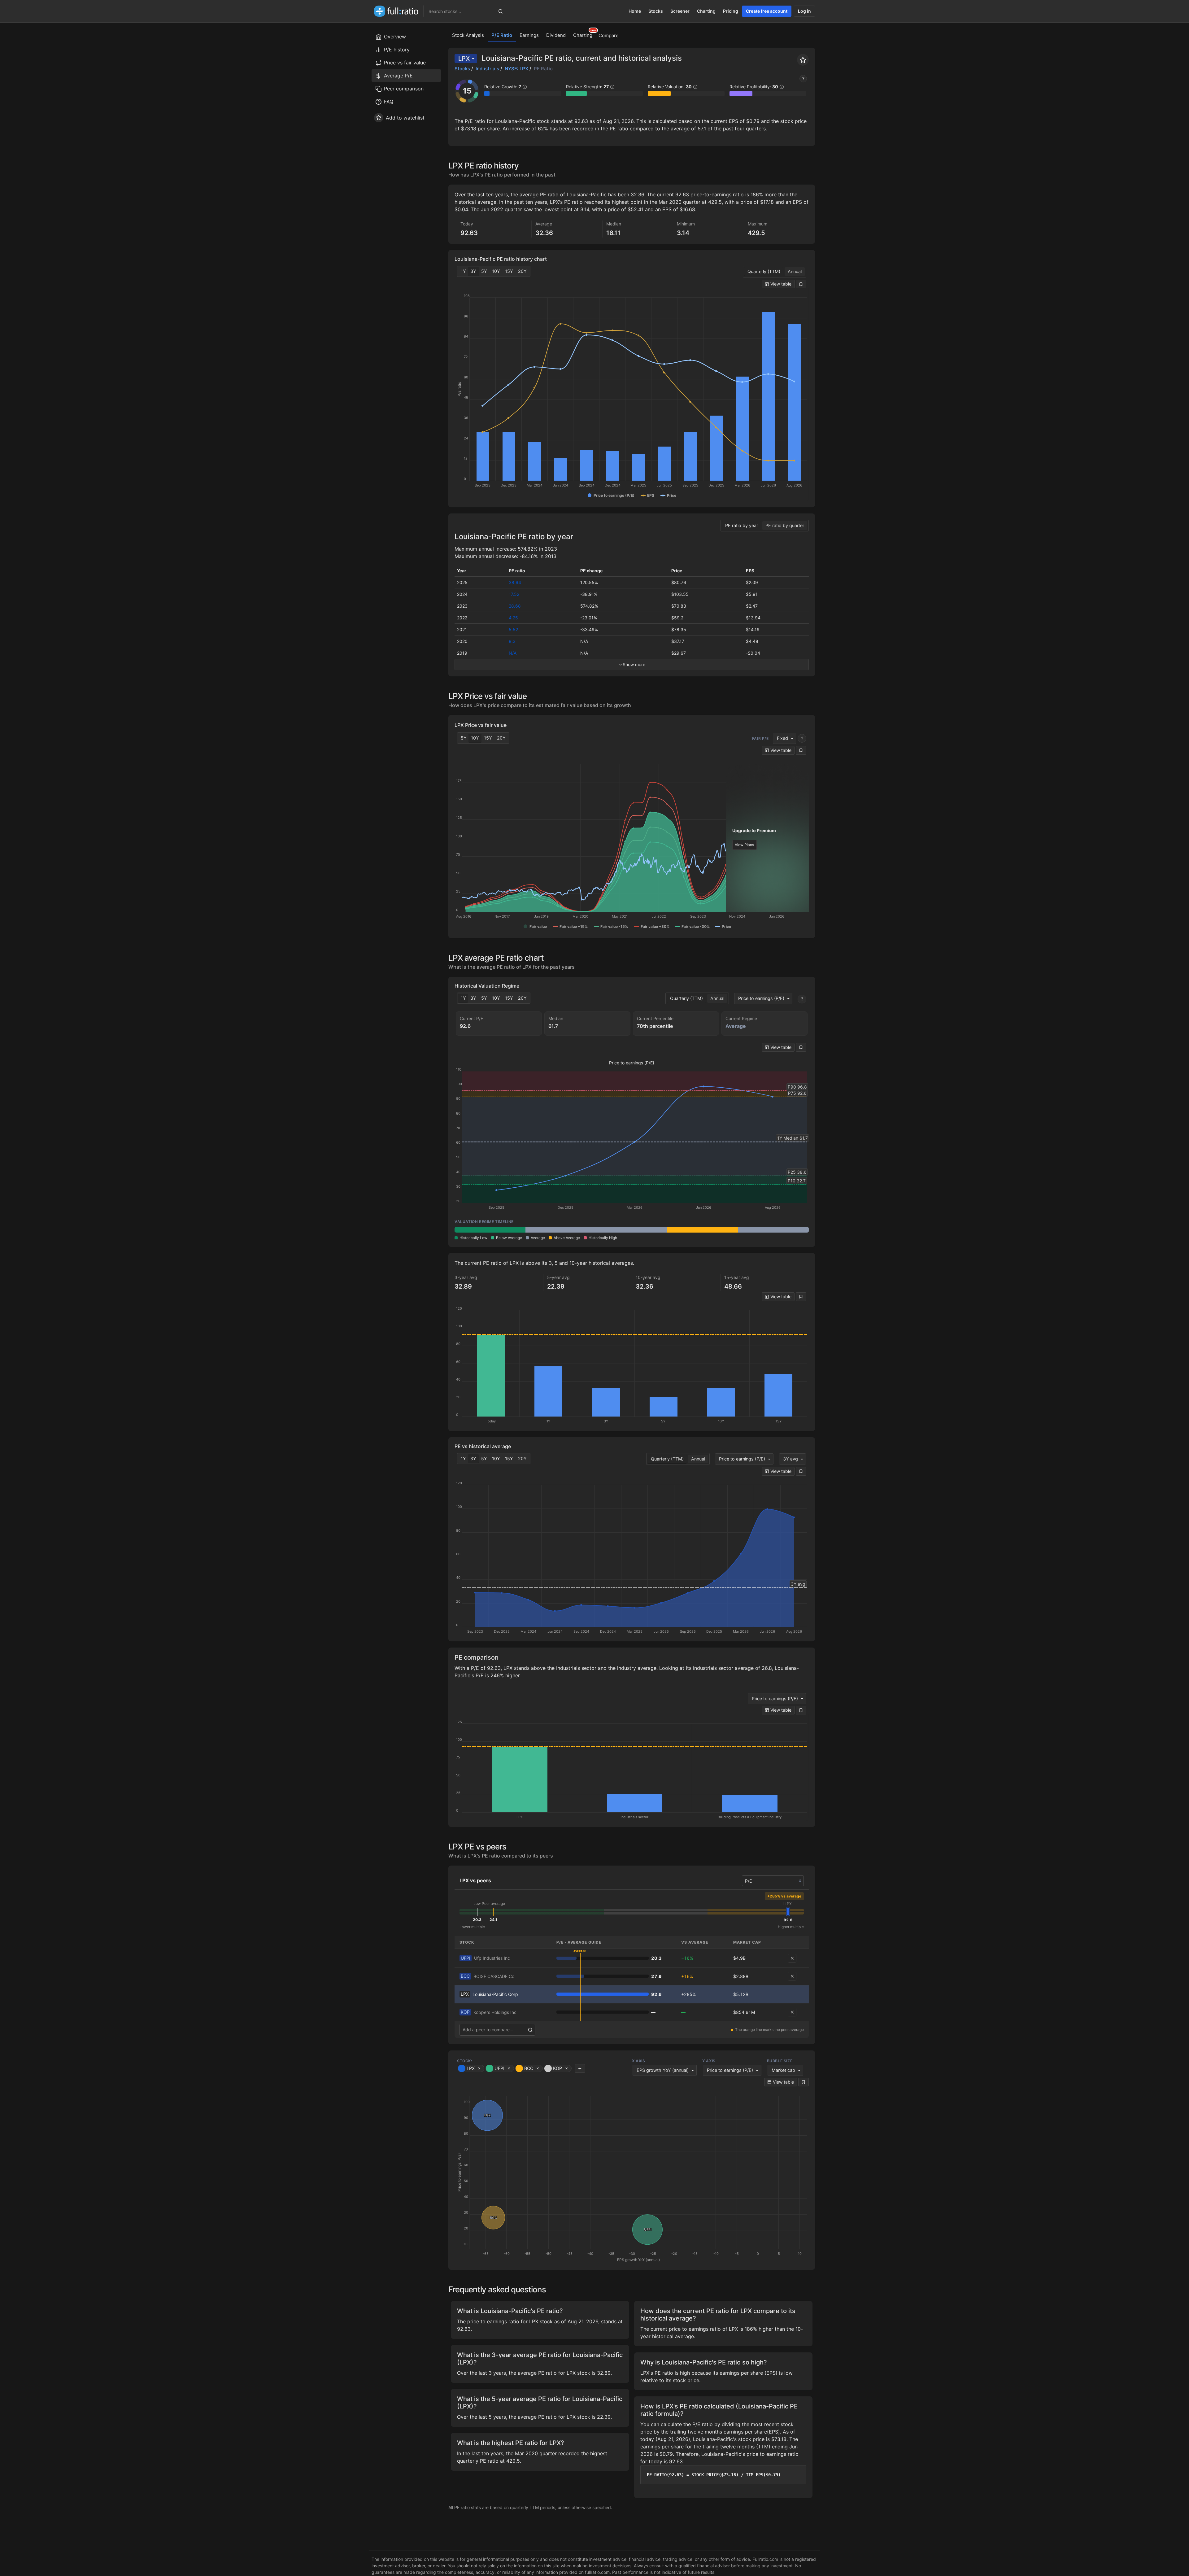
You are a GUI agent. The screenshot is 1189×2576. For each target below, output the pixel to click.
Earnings (529, 35)
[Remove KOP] (792, 2012)
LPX (464, 59)
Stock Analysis (468, 35)
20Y (522, 271)
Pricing (731, 11)
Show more (634, 664)
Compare (609, 35)
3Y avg (790, 1459)
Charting (706, 11)
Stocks (656, 11)
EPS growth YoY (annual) (663, 2070)
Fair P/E (760, 738)
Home (635, 11)
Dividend (556, 35)
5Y (484, 271)
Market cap (783, 2070)
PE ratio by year (742, 525)
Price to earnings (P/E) (761, 998)
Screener (680, 11)
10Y (496, 271)
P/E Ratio (502, 35)
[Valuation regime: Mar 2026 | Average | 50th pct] (632, 1230)
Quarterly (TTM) (764, 271)
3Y (473, 271)
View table (780, 284)
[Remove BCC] (792, 1976)
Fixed (782, 738)
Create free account (767, 11)
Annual (795, 271)
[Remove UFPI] (792, 1958)
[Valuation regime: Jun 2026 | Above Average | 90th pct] (702, 1230)
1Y (463, 271)
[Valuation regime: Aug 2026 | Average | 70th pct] (773, 1230)
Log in (804, 11)
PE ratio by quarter (785, 525)
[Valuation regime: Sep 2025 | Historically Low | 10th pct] (490, 1230)
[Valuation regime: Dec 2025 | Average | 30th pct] (561, 1230)
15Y (509, 271)
